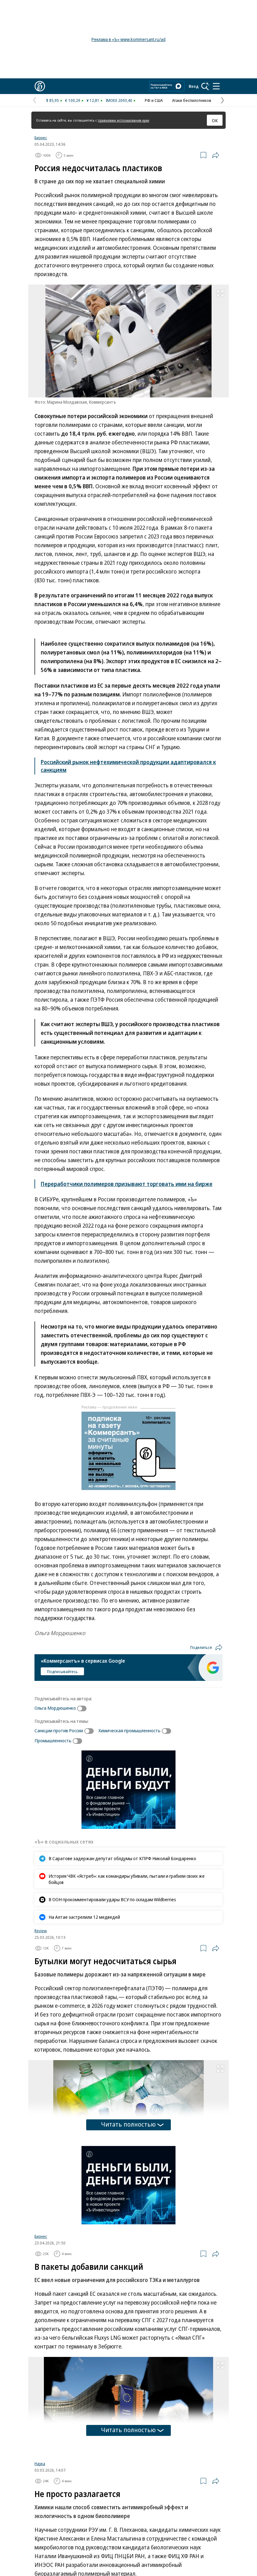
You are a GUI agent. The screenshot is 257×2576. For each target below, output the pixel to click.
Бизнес (41, 138)
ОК (215, 120)
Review (41, 1931)
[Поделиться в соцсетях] (216, 155)
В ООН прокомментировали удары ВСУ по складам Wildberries (112, 1899)
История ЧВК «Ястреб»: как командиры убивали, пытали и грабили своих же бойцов (127, 1879)
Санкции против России (59, 1730)
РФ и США (154, 100)
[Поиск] (205, 86)
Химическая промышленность (129, 1730)
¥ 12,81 (93, 100)
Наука (40, 2468)
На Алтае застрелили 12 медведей (84, 1917)
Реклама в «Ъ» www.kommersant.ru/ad (128, 39)
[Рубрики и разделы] (216, 86)
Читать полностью (128, 2124)
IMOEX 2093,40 (119, 100)
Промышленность (53, 1740)
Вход (194, 86)
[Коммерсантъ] (40, 86)
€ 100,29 (73, 100)
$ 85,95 (52, 100)
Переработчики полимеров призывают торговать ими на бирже (127, 1184)
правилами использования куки (123, 120)
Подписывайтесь (62, 1671)
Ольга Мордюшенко (55, 1708)
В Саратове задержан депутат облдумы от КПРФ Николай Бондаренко (122, 1858)
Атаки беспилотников (192, 100)
